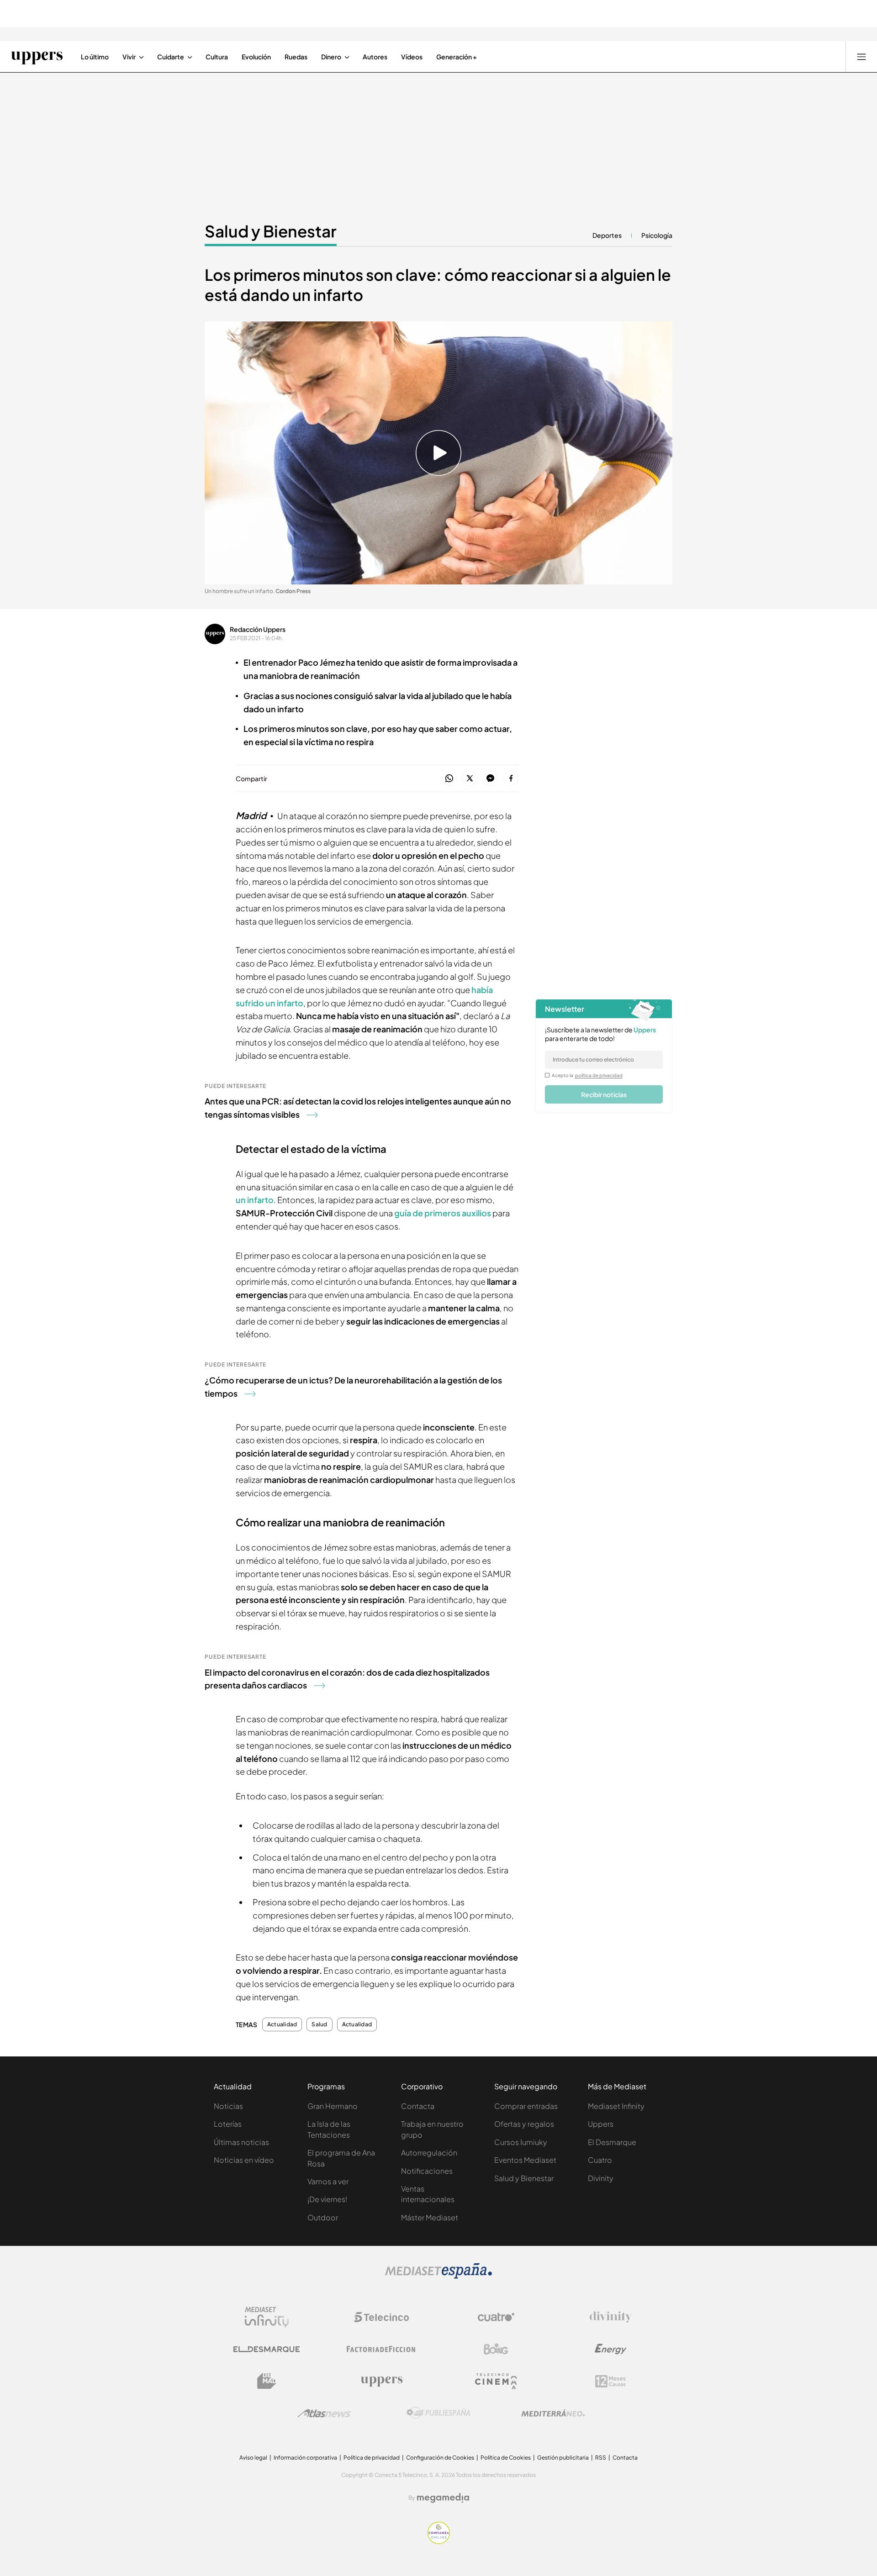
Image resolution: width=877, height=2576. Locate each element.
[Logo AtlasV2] (324, 2413)
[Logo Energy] (611, 2349)
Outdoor (323, 2217)
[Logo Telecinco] (381, 2317)
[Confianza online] (439, 2541)
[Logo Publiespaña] (438, 2413)
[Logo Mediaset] (438, 2276)
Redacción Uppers (258, 629)
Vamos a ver (328, 2181)
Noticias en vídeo (244, 2160)
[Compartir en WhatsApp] (449, 779)
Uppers (601, 2124)
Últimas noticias (241, 2142)
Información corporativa (305, 2458)
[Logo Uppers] (381, 2381)
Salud (319, 2024)
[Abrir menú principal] (861, 57)
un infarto (255, 1200)
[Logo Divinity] (611, 2317)
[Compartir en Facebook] (511, 779)
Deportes (607, 235)
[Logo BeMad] (267, 2381)
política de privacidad (599, 1075)
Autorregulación (429, 2153)
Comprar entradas (526, 2106)
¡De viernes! (327, 2199)
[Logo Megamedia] (443, 2498)
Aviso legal (253, 2458)
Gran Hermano (333, 2106)
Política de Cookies (506, 2458)
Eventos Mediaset (525, 2160)
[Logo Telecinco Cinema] (496, 2381)
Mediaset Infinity (616, 2106)
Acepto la (587, 1075)
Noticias (228, 2106)
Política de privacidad (372, 2458)
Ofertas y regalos (524, 2124)
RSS (601, 2458)
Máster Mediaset (430, 2217)
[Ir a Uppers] (37, 57)
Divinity (601, 2178)
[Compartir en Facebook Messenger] (490, 779)
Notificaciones (427, 2171)
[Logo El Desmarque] (267, 2349)
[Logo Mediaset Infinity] (267, 2317)
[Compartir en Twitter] (470, 779)
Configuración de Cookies (440, 2458)
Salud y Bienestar (271, 231)
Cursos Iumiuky (521, 2142)
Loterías (228, 2124)
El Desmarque (612, 2142)
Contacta (418, 2106)
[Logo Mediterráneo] (553, 2413)
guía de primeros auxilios (443, 1213)
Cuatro (600, 2160)
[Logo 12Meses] (610, 2381)
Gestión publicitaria (563, 2458)
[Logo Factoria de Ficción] (381, 2349)
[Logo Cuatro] (496, 2317)
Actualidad (282, 2024)
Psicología (657, 235)
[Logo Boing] (496, 2349)
